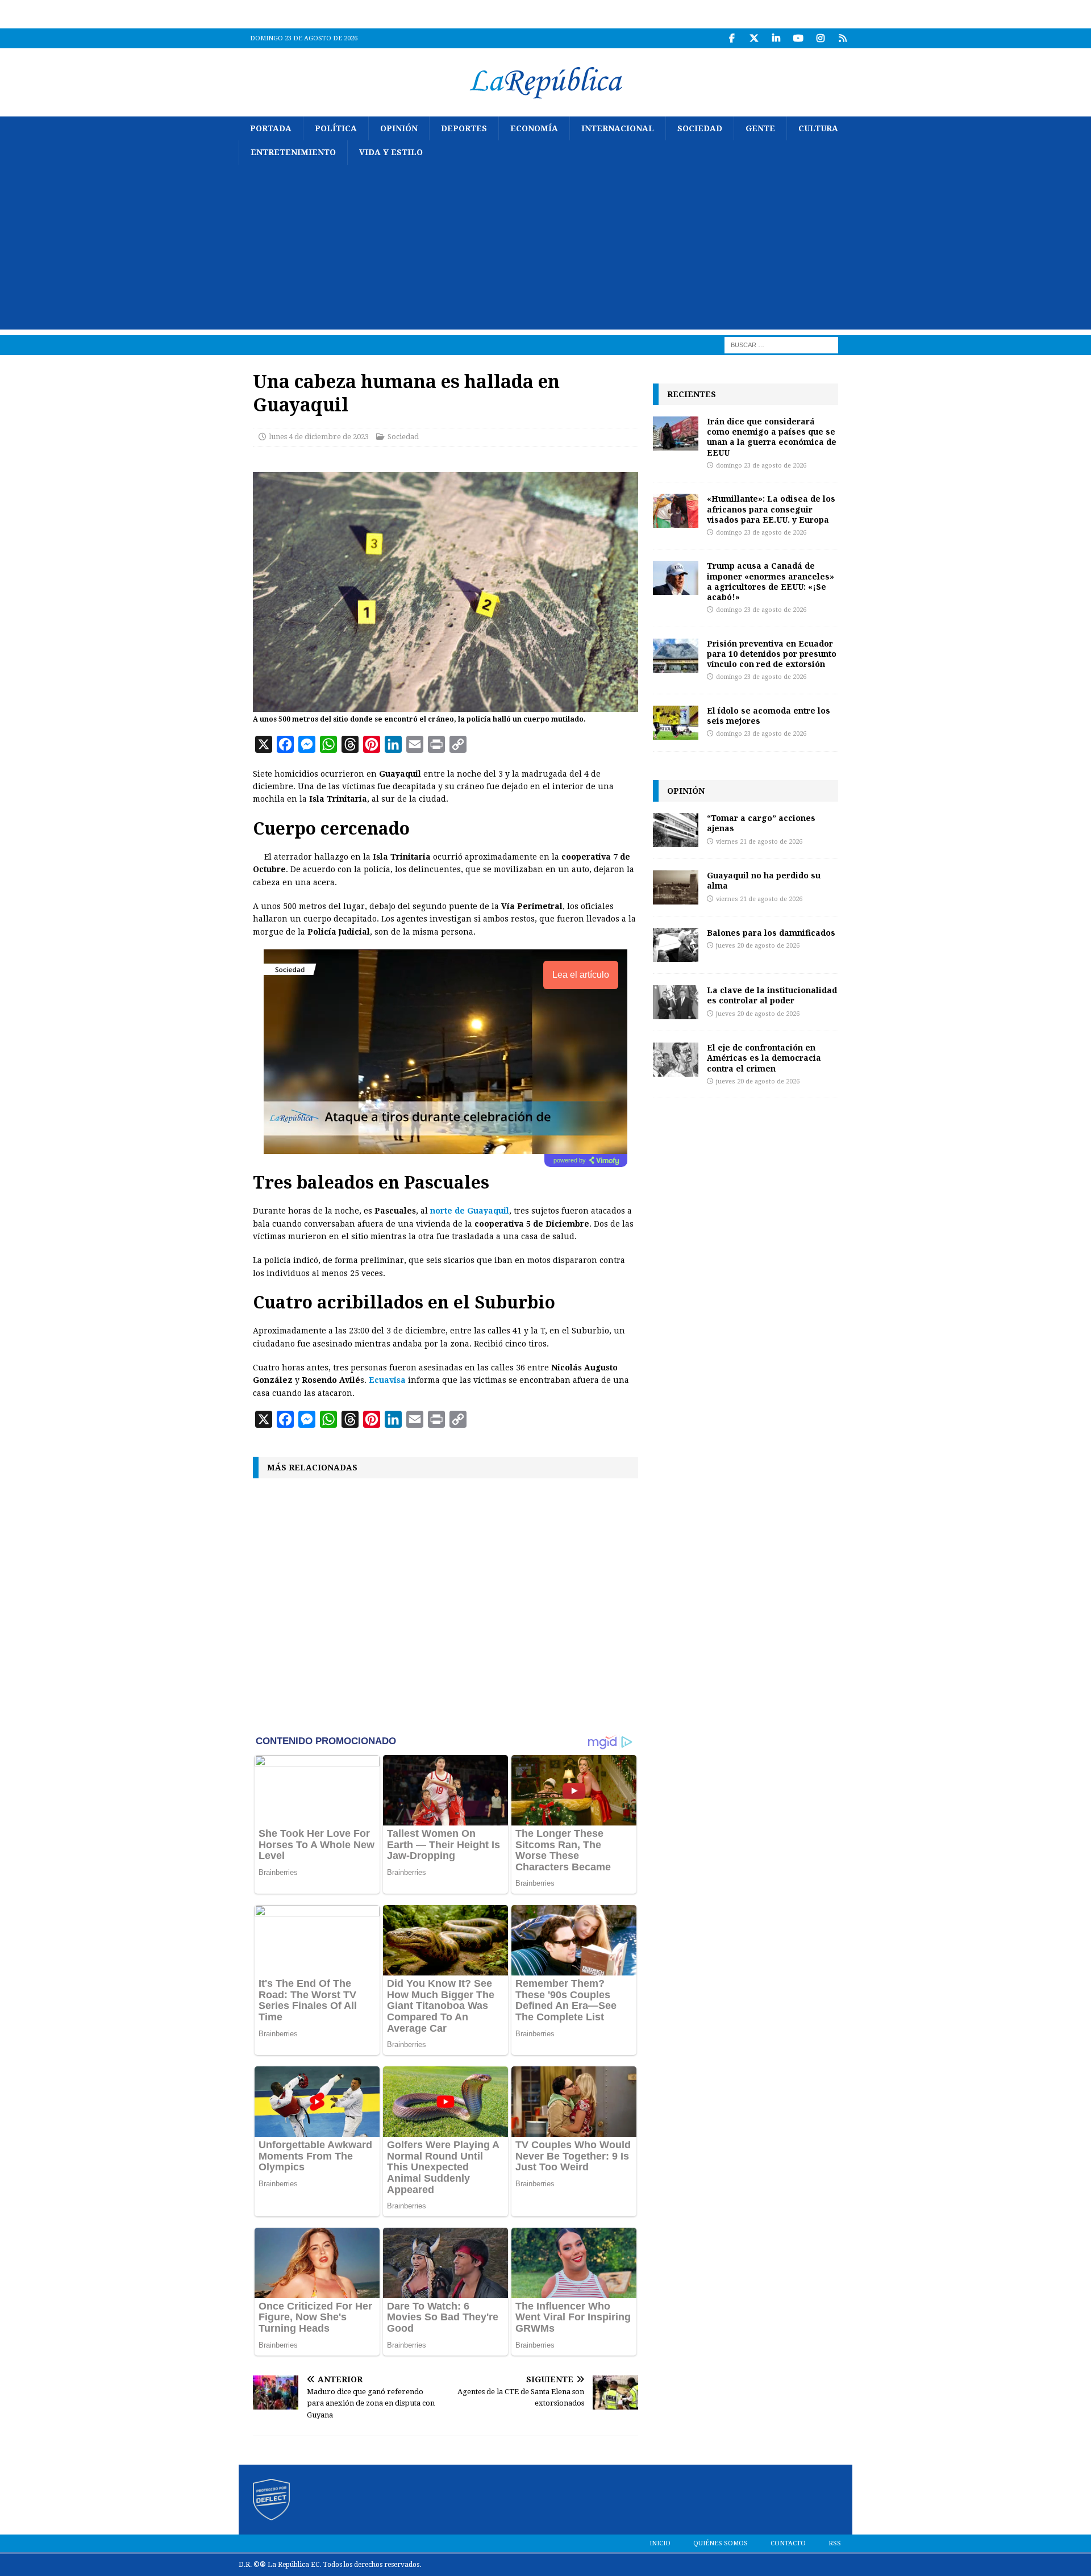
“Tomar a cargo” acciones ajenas (761, 823)
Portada (271, 128)
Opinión (399, 128)
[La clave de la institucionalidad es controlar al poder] (676, 1002)
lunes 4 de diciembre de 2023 (319, 437)
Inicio (660, 2543)
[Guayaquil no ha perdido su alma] (676, 887)
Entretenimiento (293, 152)
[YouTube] (798, 38)
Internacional (618, 128)
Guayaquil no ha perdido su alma (764, 880)
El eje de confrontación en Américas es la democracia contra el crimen (764, 1058)
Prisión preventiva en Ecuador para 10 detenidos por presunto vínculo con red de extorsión (772, 654)
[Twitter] (754, 38)
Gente (760, 128)
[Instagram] (820, 38)
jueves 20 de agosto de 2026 (758, 946)
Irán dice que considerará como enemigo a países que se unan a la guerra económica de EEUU (772, 437)
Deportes (464, 128)
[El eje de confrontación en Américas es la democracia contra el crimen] (676, 1060)
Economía (534, 128)
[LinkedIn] (776, 38)
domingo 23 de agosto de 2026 (761, 466)
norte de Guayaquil (470, 1211)
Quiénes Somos (721, 2543)
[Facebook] (732, 38)
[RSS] (842, 38)
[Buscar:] (781, 344)
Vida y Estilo (391, 152)
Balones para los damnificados (771, 933)
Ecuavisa (387, 1380)
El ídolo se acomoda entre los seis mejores (769, 716)
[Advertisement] (545, 250)
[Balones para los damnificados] (676, 945)
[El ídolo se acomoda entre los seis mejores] (676, 723)
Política (336, 128)
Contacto (788, 2543)
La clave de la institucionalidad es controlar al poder (772, 995)
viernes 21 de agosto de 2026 (759, 842)
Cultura (818, 128)
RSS (835, 2543)
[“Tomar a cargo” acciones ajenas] (676, 830)
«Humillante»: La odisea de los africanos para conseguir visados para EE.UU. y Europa (771, 509)
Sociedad (700, 128)
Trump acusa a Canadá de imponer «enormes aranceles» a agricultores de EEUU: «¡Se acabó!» (771, 581)
